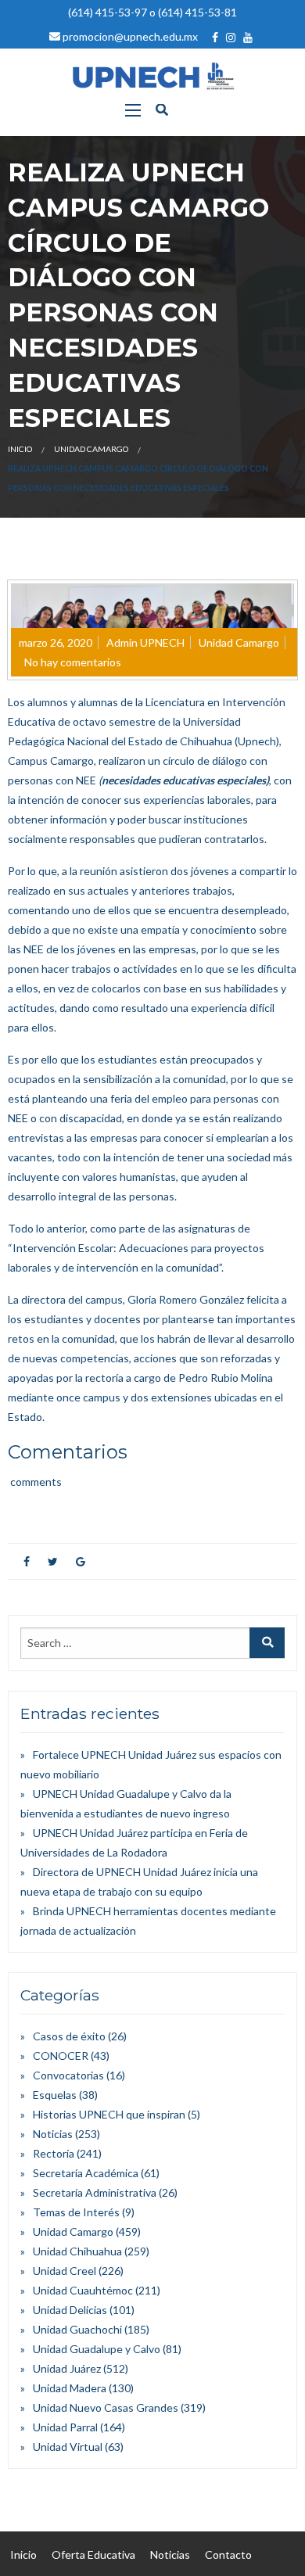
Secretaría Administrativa (95, 2192)
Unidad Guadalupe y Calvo (97, 2349)
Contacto (228, 2554)
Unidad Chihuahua (77, 2251)
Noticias (53, 2134)
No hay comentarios (73, 662)
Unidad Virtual (68, 2447)
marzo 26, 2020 (56, 642)
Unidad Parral (65, 2427)
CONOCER (61, 2056)
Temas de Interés (76, 2212)
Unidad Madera (70, 2388)
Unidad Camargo (91, 449)
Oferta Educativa (93, 2554)
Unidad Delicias (70, 2310)
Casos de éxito (69, 2036)
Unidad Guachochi (77, 2329)
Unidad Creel (65, 2271)
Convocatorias (68, 2075)
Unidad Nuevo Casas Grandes (106, 2407)
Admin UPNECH (145, 642)
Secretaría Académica (86, 2173)
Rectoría (54, 2153)
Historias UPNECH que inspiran (109, 2114)
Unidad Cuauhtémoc (83, 2290)
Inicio (20, 449)
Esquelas (55, 2095)
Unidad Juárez (67, 2368)
